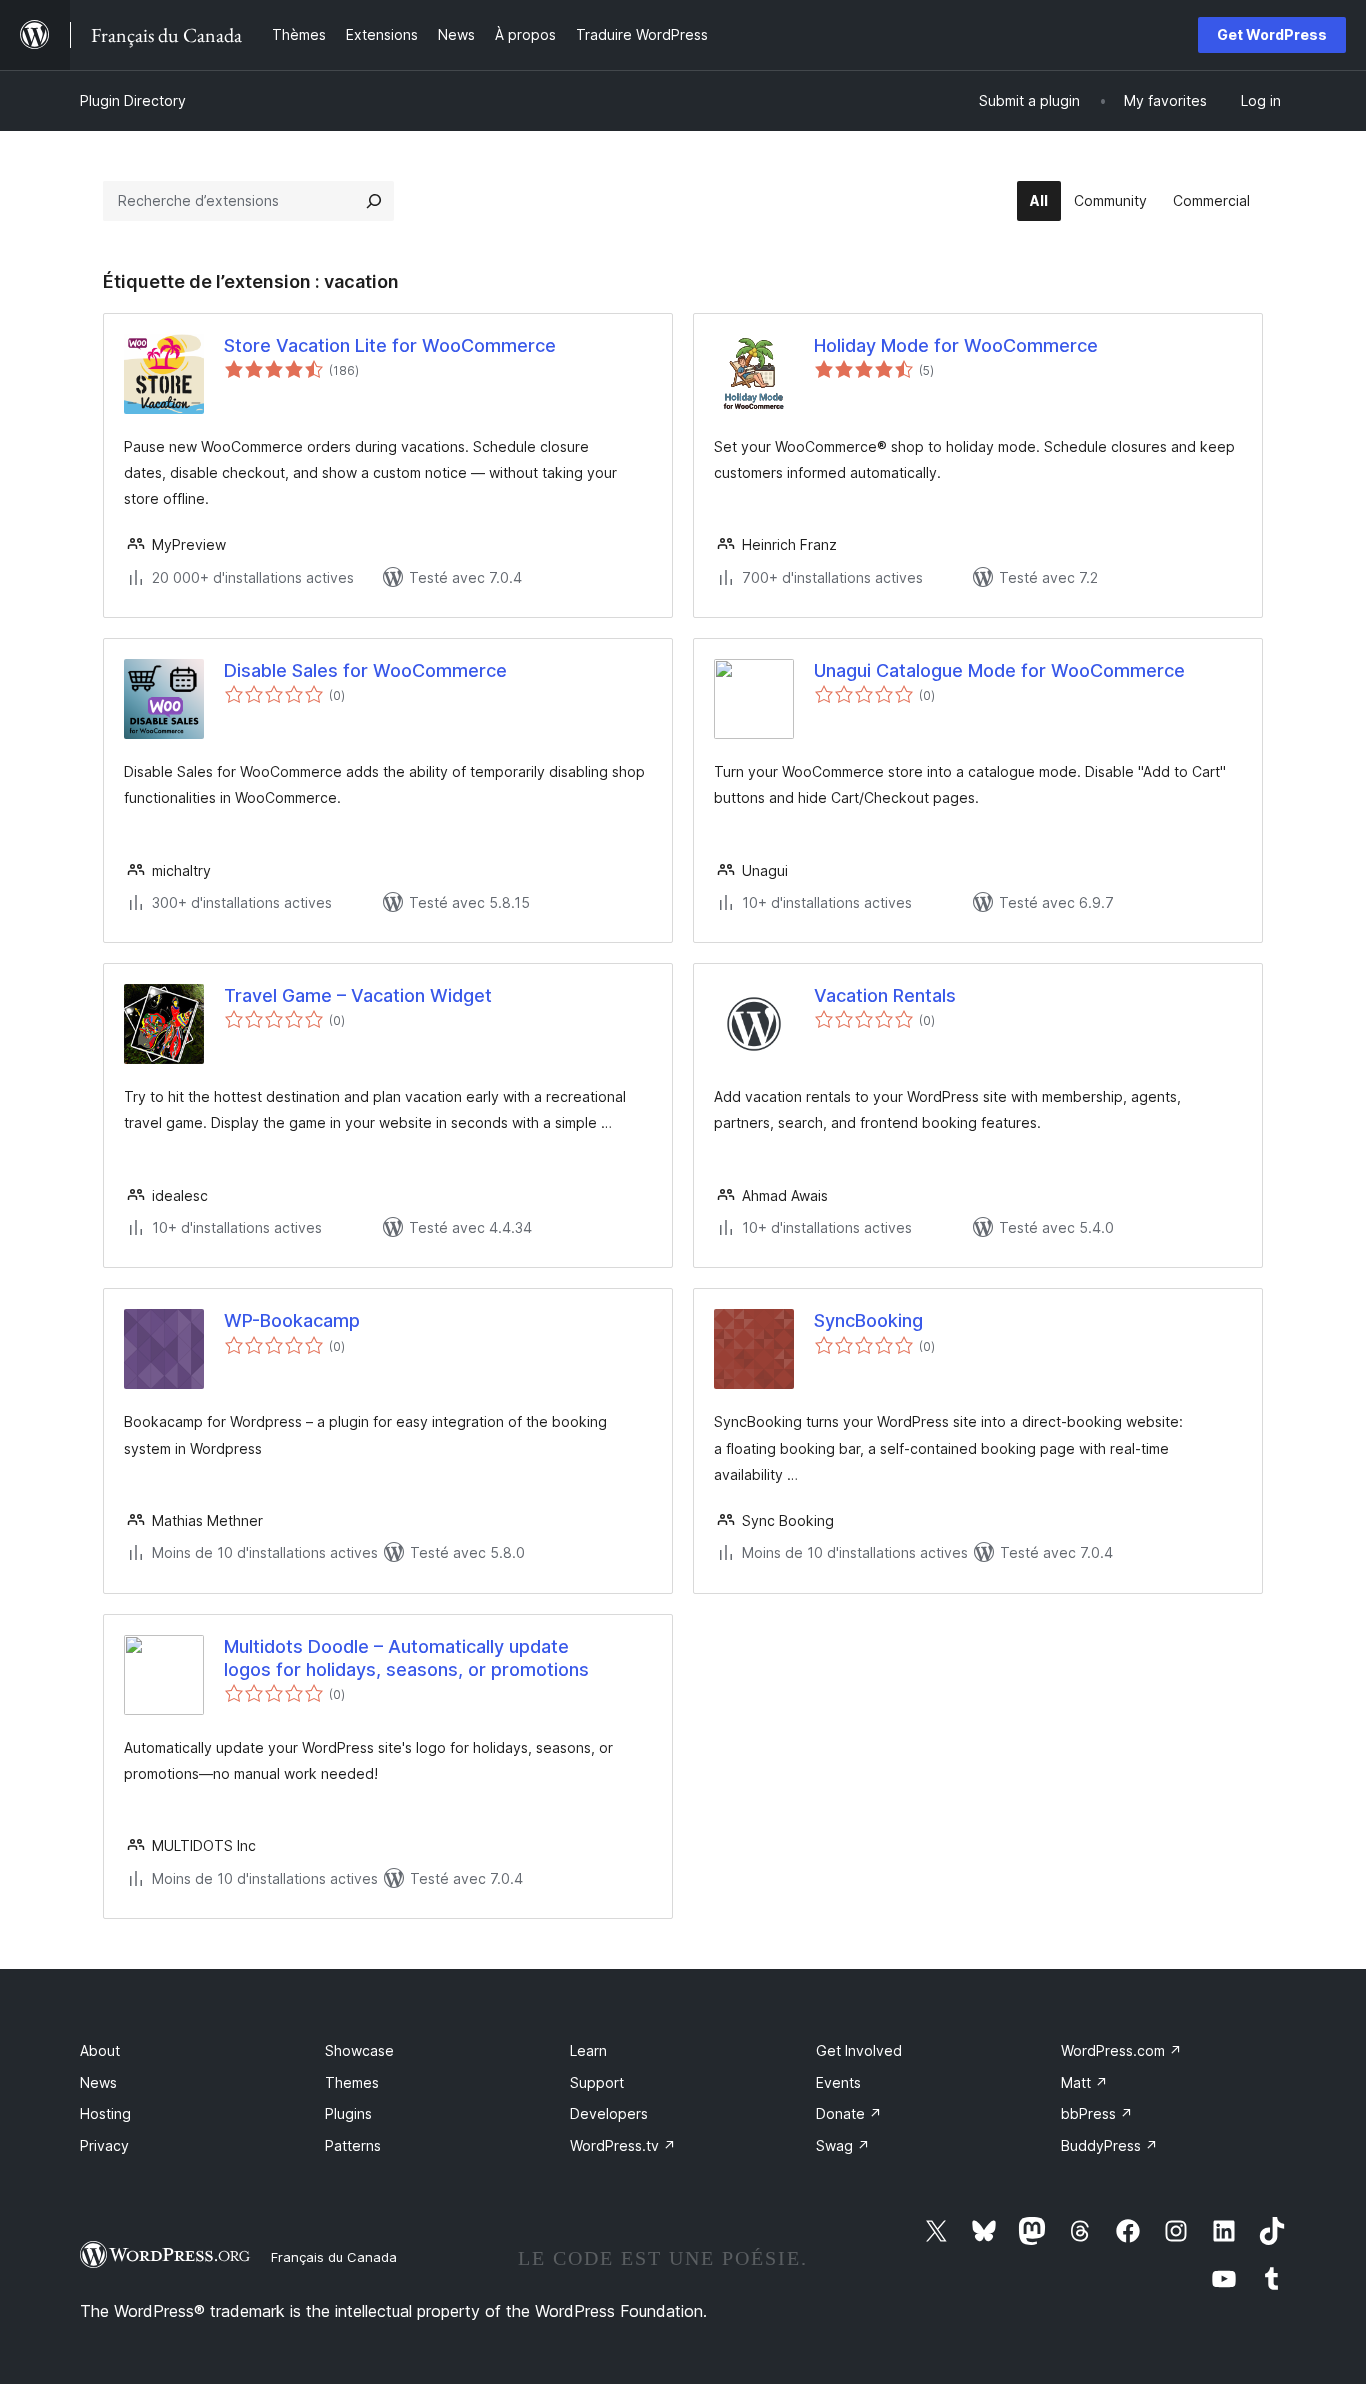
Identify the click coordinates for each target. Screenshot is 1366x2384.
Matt (1084, 2082)
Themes (352, 2082)
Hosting (105, 2113)
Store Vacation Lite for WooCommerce (390, 345)
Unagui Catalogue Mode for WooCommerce (999, 670)
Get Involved (859, 2050)
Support (597, 2082)
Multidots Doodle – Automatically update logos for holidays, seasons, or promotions (406, 1658)
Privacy (104, 2145)
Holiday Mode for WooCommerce (956, 345)
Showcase (359, 2050)
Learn (588, 2050)
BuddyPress (1109, 2145)
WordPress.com (1121, 2050)
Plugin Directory (133, 100)
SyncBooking (868, 1320)
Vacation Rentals (885, 995)
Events (838, 2082)
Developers (609, 2113)
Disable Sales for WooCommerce (365, 670)
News (98, 2082)
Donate (849, 2113)
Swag (843, 2145)
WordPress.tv (623, 2145)
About (100, 2050)
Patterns (353, 2145)
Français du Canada (334, 2257)
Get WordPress (1272, 34)
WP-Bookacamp (292, 1320)
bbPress (1097, 2113)
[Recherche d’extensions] (374, 201)
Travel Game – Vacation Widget (358, 995)
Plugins (348, 2113)
